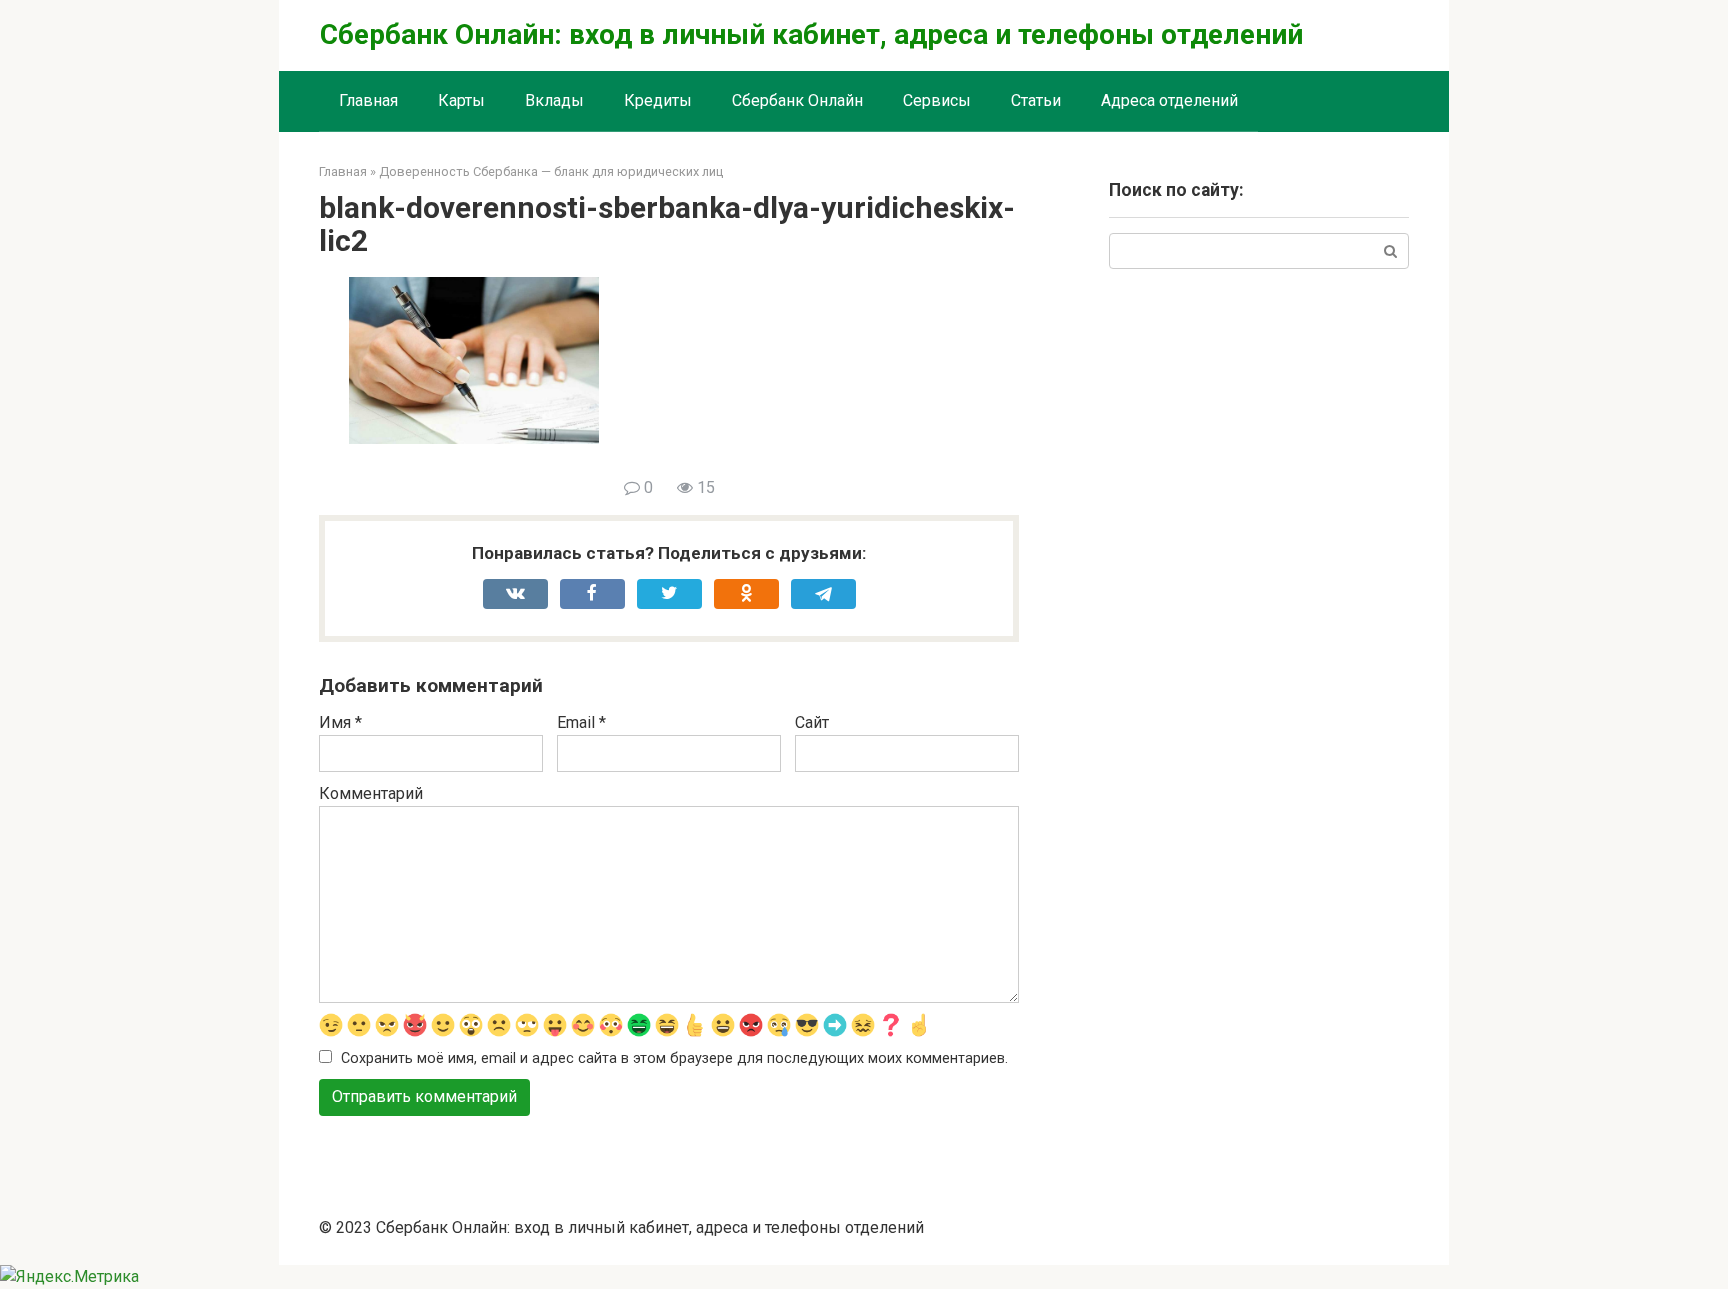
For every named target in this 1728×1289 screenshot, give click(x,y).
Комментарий (371, 793)
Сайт (812, 722)
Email (581, 722)
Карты (461, 100)
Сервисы (937, 100)
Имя (340, 722)
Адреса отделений (1169, 100)
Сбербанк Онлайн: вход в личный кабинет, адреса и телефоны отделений (811, 34)
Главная (368, 100)
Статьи (1036, 100)
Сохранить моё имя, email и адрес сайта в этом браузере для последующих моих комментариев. (674, 1058)
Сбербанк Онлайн (797, 100)
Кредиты (658, 100)
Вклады (554, 100)
